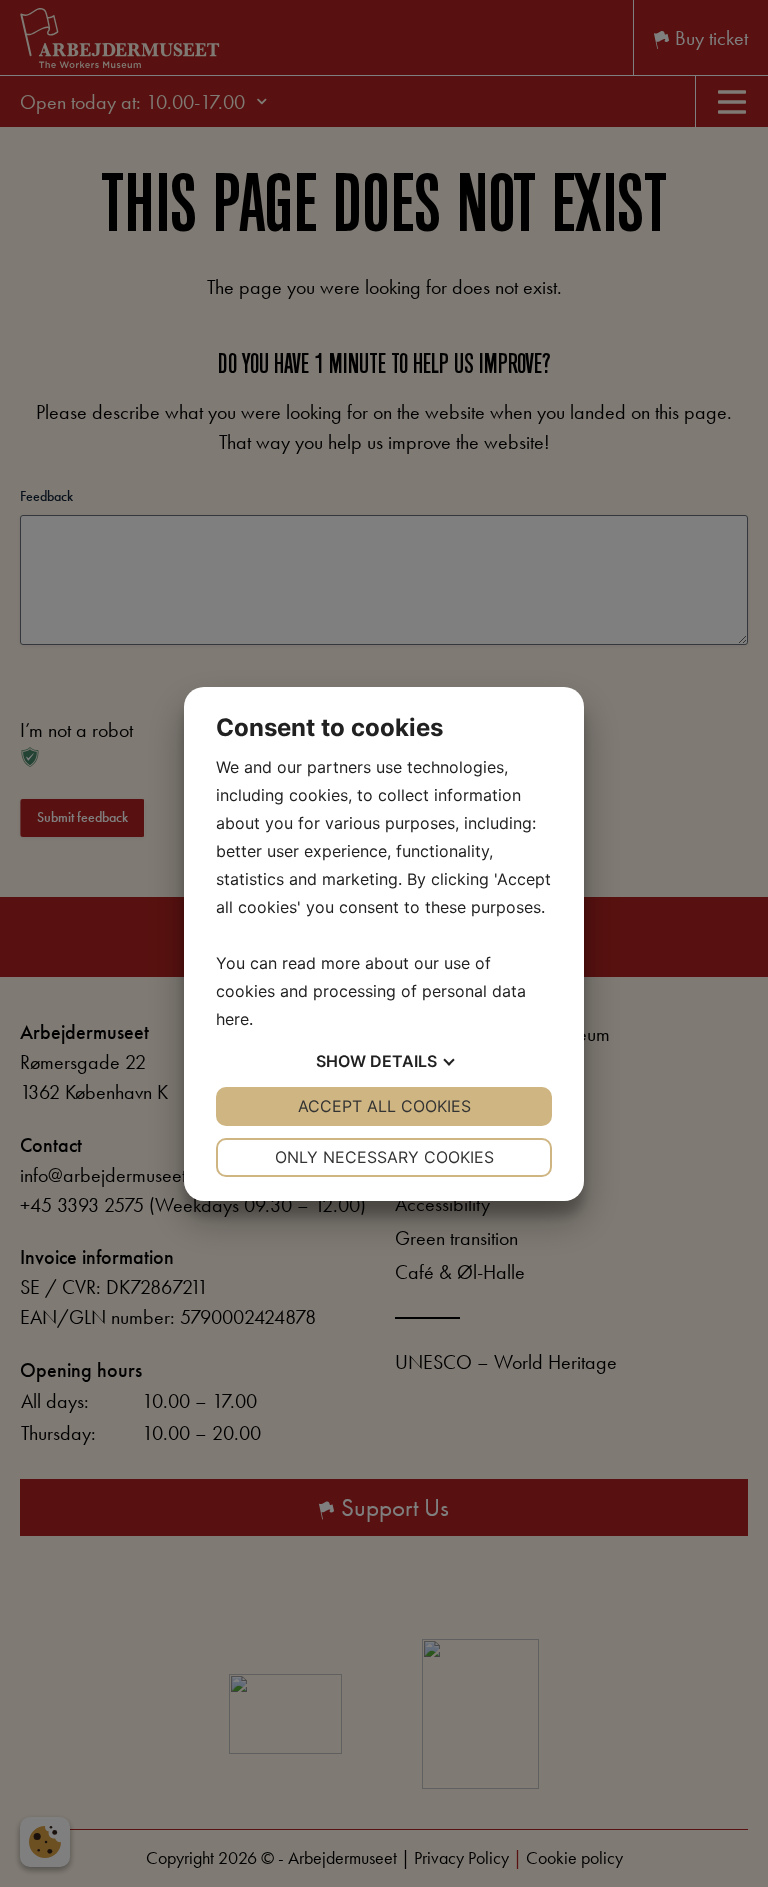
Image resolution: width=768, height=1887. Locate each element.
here (232, 1019)
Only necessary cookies (384, 1157)
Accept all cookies (384, 1106)
